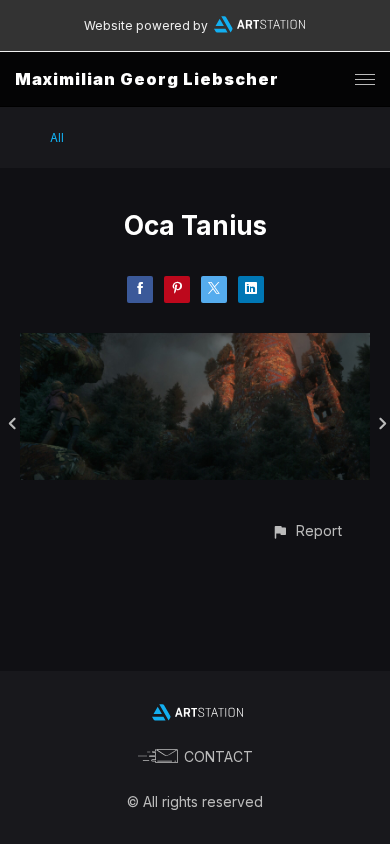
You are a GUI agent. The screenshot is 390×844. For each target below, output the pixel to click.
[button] (306, 530)
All (57, 137)
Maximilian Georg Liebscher (147, 79)
